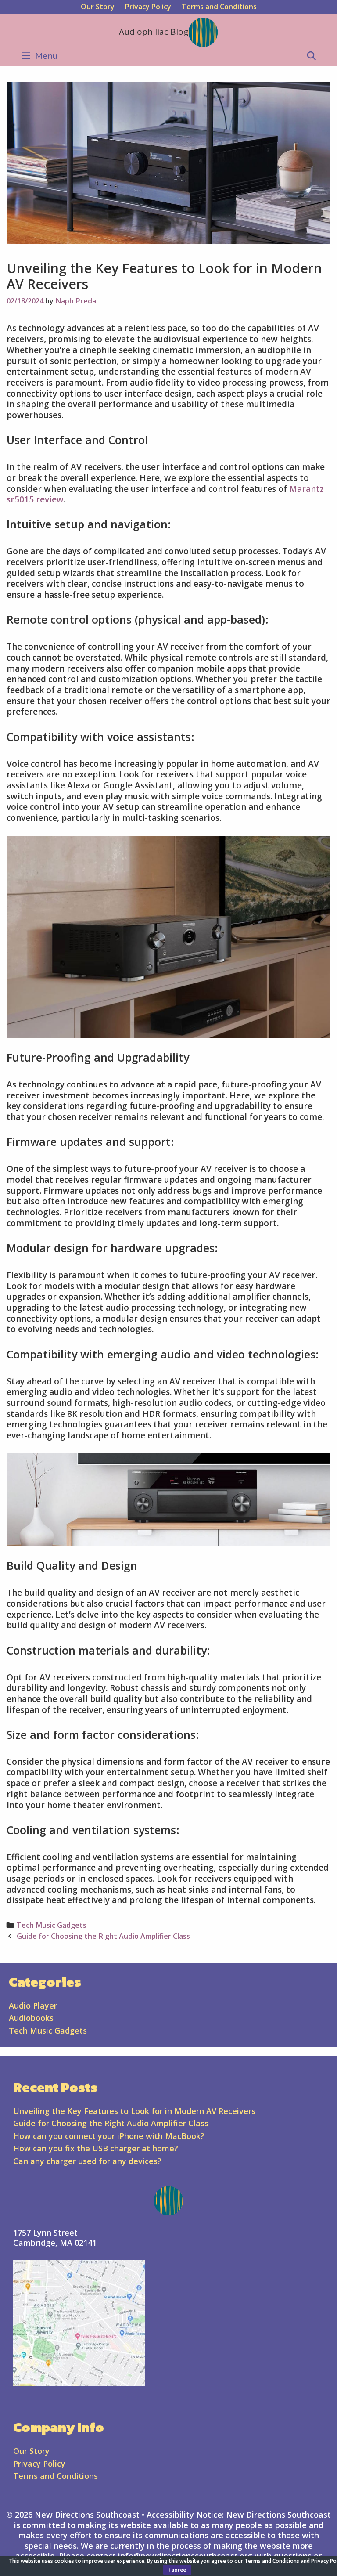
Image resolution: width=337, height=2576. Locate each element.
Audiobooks (31, 2018)
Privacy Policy (148, 7)
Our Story (98, 7)
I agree (177, 2570)
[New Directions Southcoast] (203, 32)
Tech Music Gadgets (52, 1925)
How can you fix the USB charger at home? (96, 2148)
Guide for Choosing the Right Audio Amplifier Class (103, 1936)
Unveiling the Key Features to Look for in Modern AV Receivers (134, 2111)
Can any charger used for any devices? (87, 2161)
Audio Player (33, 2005)
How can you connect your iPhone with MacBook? (109, 2136)
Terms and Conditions (219, 7)
